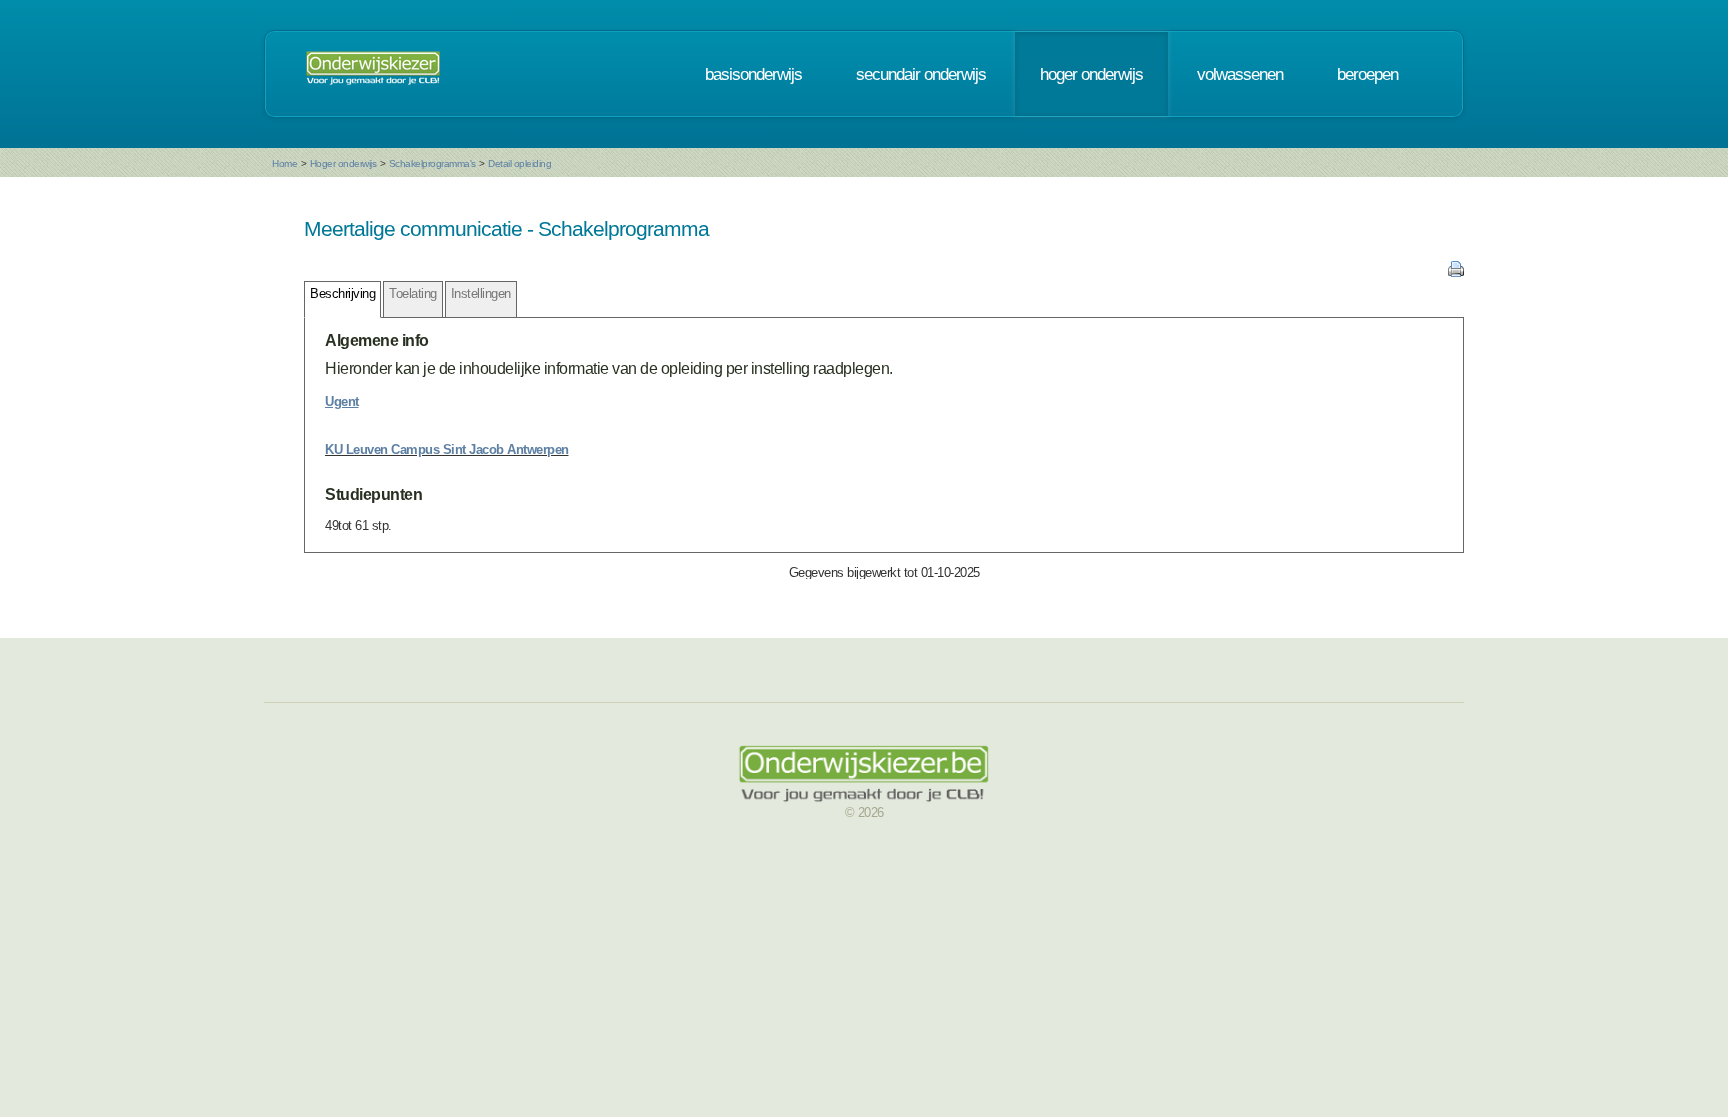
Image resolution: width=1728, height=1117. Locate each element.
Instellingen (481, 293)
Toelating (413, 293)
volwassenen (1240, 74)
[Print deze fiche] (1456, 272)
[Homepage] (373, 74)
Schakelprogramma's (432, 163)
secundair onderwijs (921, 74)
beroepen (1367, 74)
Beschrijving (342, 293)
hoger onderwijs (1091, 74)
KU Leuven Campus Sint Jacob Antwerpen (447, 449)
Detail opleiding (519, 163)
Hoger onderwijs (343, 163)
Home (284, 163)
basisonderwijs (753, 74)
